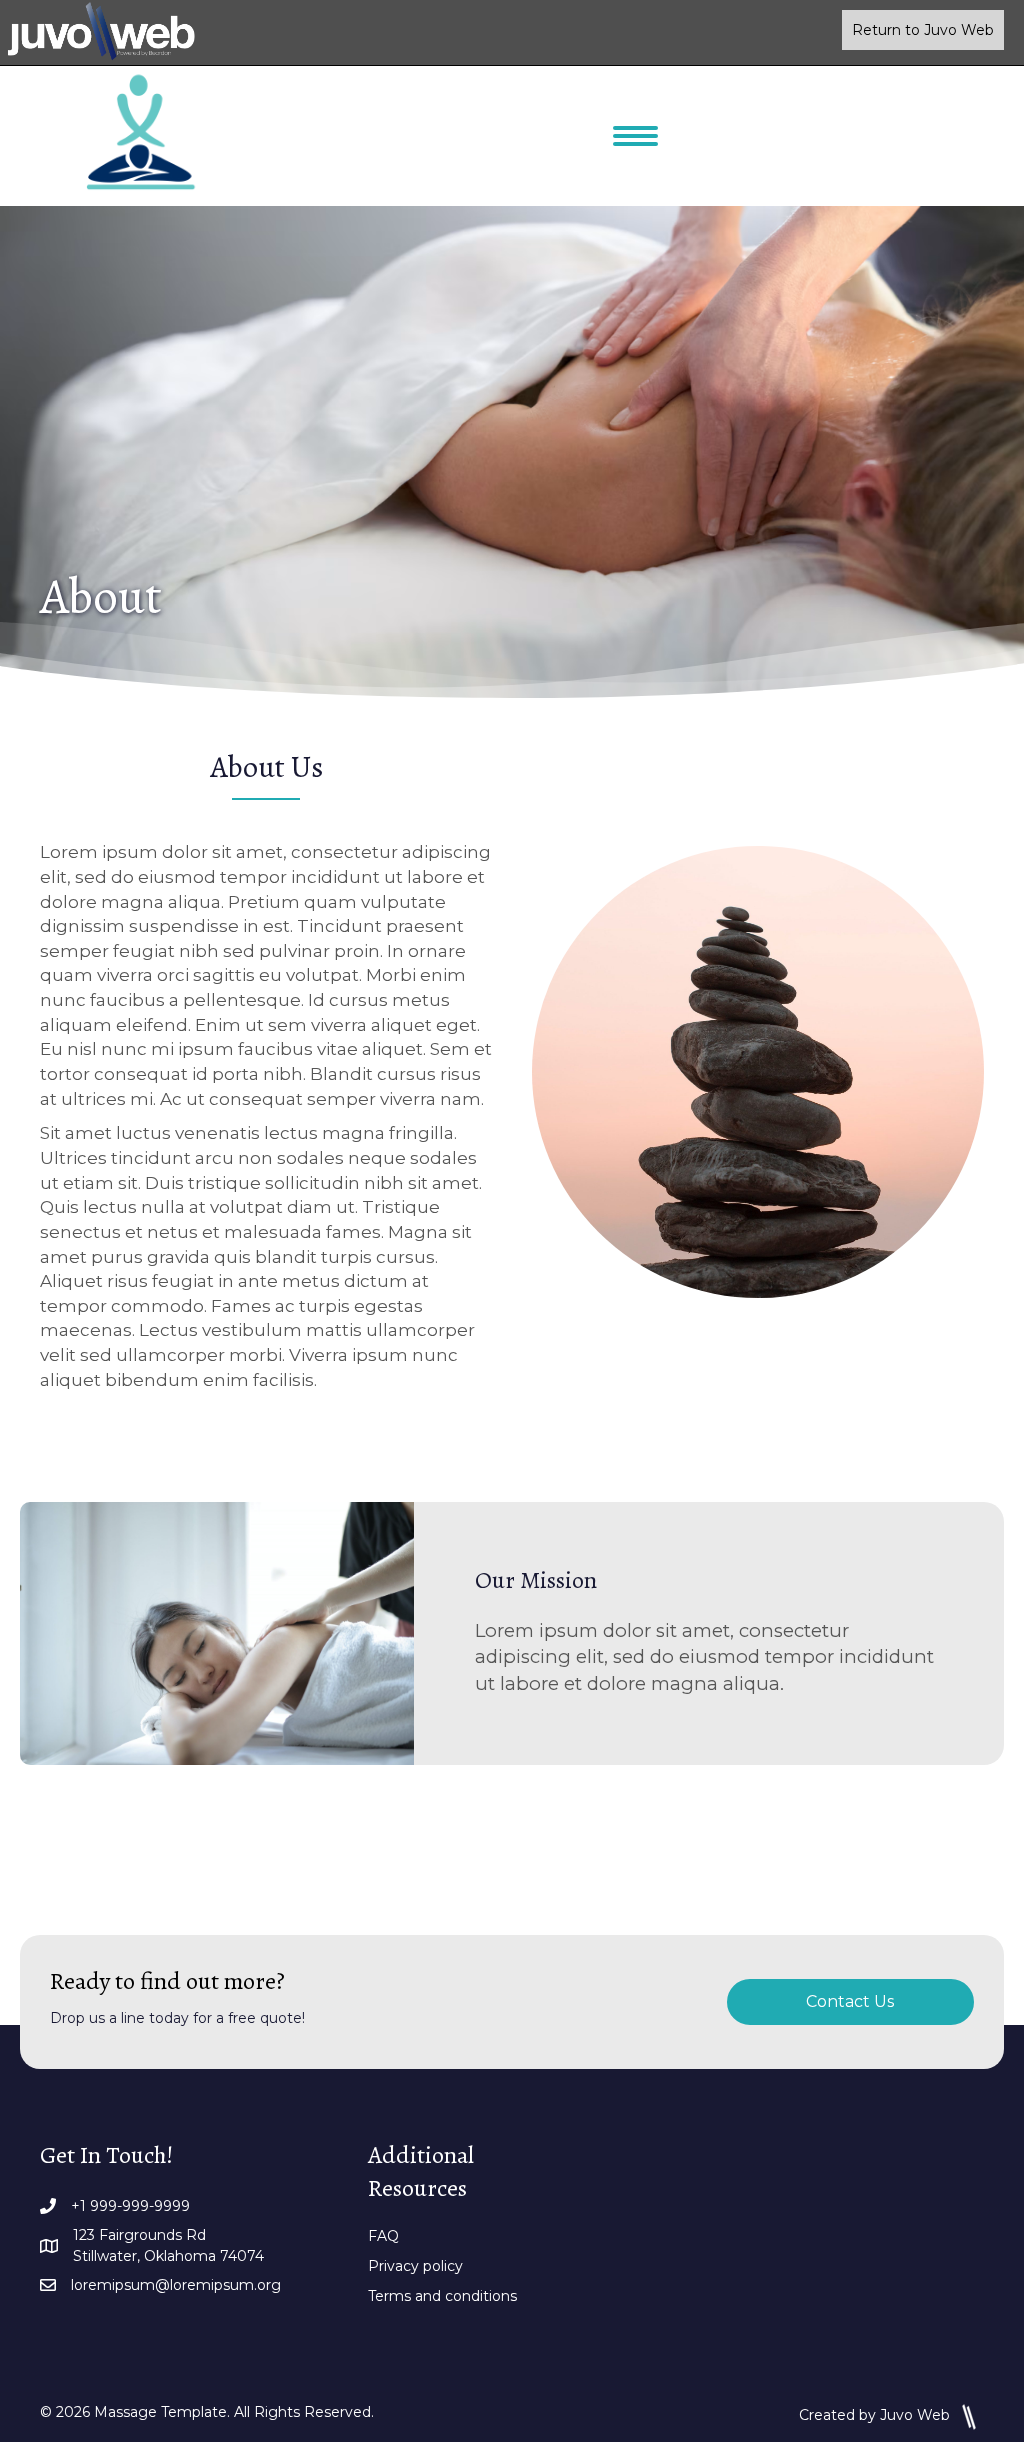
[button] (923, 30)
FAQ (383, 2236)
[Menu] (635, 136)
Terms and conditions (442, 2296)
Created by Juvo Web (876, 2415)
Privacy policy (415, 2266)
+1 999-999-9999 (130, 2206)
